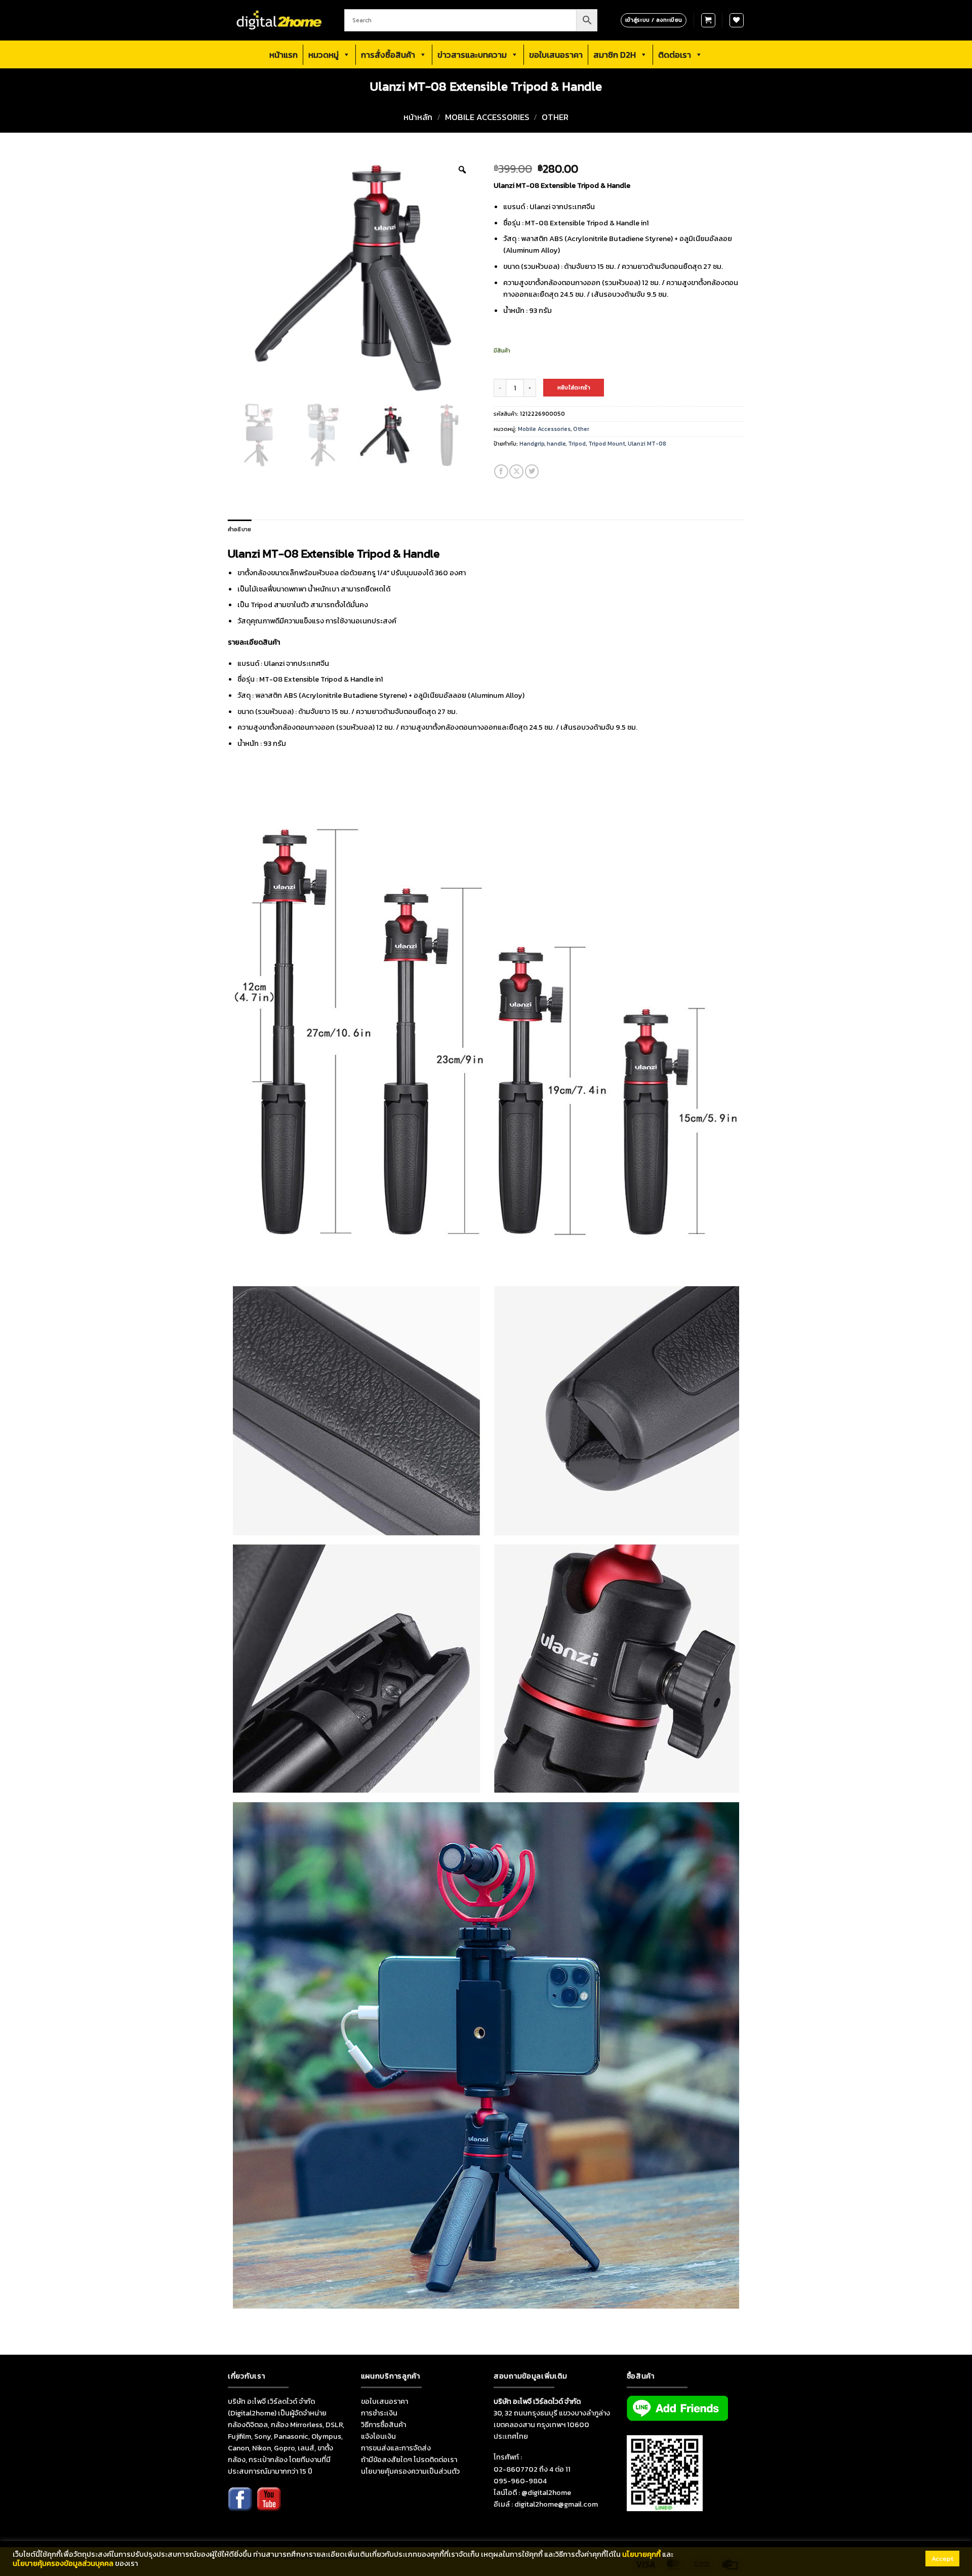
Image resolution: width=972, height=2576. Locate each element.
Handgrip (532, 444)
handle (556, 444)
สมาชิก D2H (615, 55)
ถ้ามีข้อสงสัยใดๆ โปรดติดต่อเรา (409, 2460)
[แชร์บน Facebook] (501, 471)
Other (555, 117)
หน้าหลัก (418, 117)
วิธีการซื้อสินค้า (383, 2425)
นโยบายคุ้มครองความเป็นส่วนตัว (410, 2471)
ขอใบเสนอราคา (556, 55)
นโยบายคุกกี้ (641, 2554)
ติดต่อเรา (675, 55)
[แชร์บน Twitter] (532, 471)
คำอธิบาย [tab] (239, 529)
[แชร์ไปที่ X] (516, 471)
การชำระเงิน (379, 2413)
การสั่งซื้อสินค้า (388, 55)
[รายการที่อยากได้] (737, 20)
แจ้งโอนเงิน (378, 2436)
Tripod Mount (607, 444)
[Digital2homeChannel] (269, 2506)
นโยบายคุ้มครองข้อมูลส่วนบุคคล (63, 2563)
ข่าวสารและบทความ (472, 55)
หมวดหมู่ (323, 55)
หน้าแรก (283, 55)
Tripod (577, 444)
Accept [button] (942, 2559)
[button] (708, 20)
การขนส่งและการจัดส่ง (396, 2448)
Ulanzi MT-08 (647, 444)
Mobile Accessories (487, 117)
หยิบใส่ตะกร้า (574, 387)
